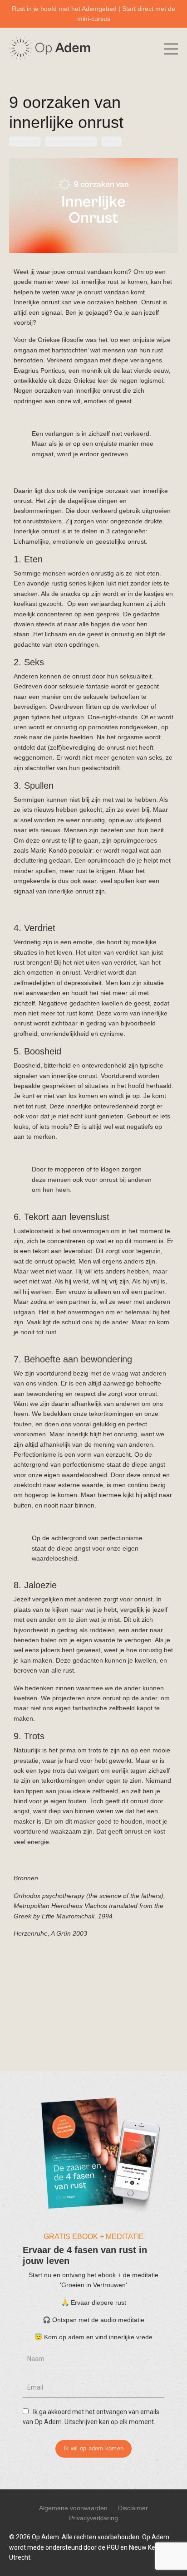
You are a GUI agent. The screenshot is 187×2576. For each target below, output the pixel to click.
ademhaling (25, 141)
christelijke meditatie (71, 141)
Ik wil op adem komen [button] (93, 2449)
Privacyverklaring (93, 2518)
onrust (111, 141)
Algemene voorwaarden (73, 2508)
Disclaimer (133, 2508)
